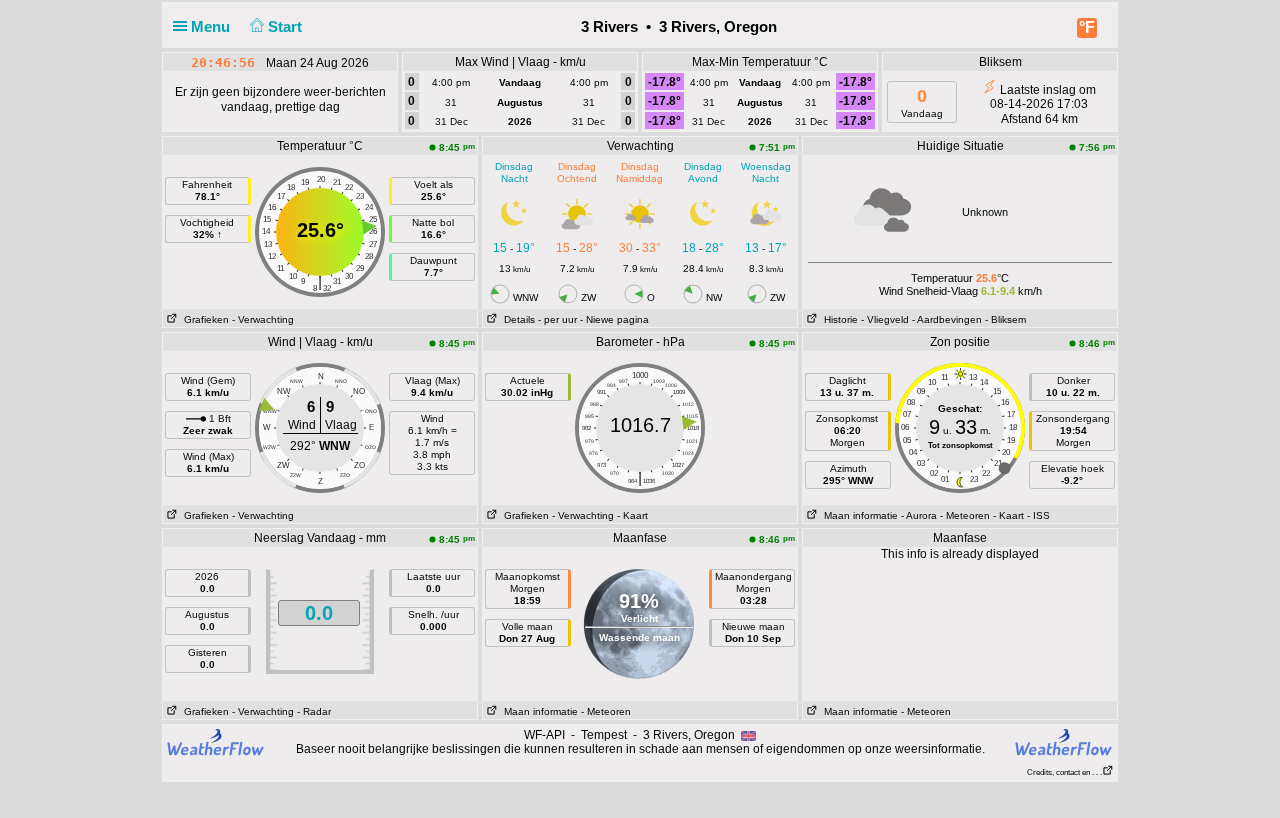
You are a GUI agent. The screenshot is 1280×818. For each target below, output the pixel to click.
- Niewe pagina (614, 319)
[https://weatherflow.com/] (1064, 741)
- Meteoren (965, 515)
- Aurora (919, 515)
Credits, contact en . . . (1064, 772)
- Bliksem (1005, 319)
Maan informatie (858, 515)
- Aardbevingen (947, 319)
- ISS (1038, 515)
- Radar (314, 711)
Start (287, 26)
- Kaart (632, 515)
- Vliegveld (885, 319)
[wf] (216, 741)
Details (516, 319)
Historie (838, 319)
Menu (212, 26)
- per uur (557, 319)
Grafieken (203, 319)
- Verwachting (263, 319)
